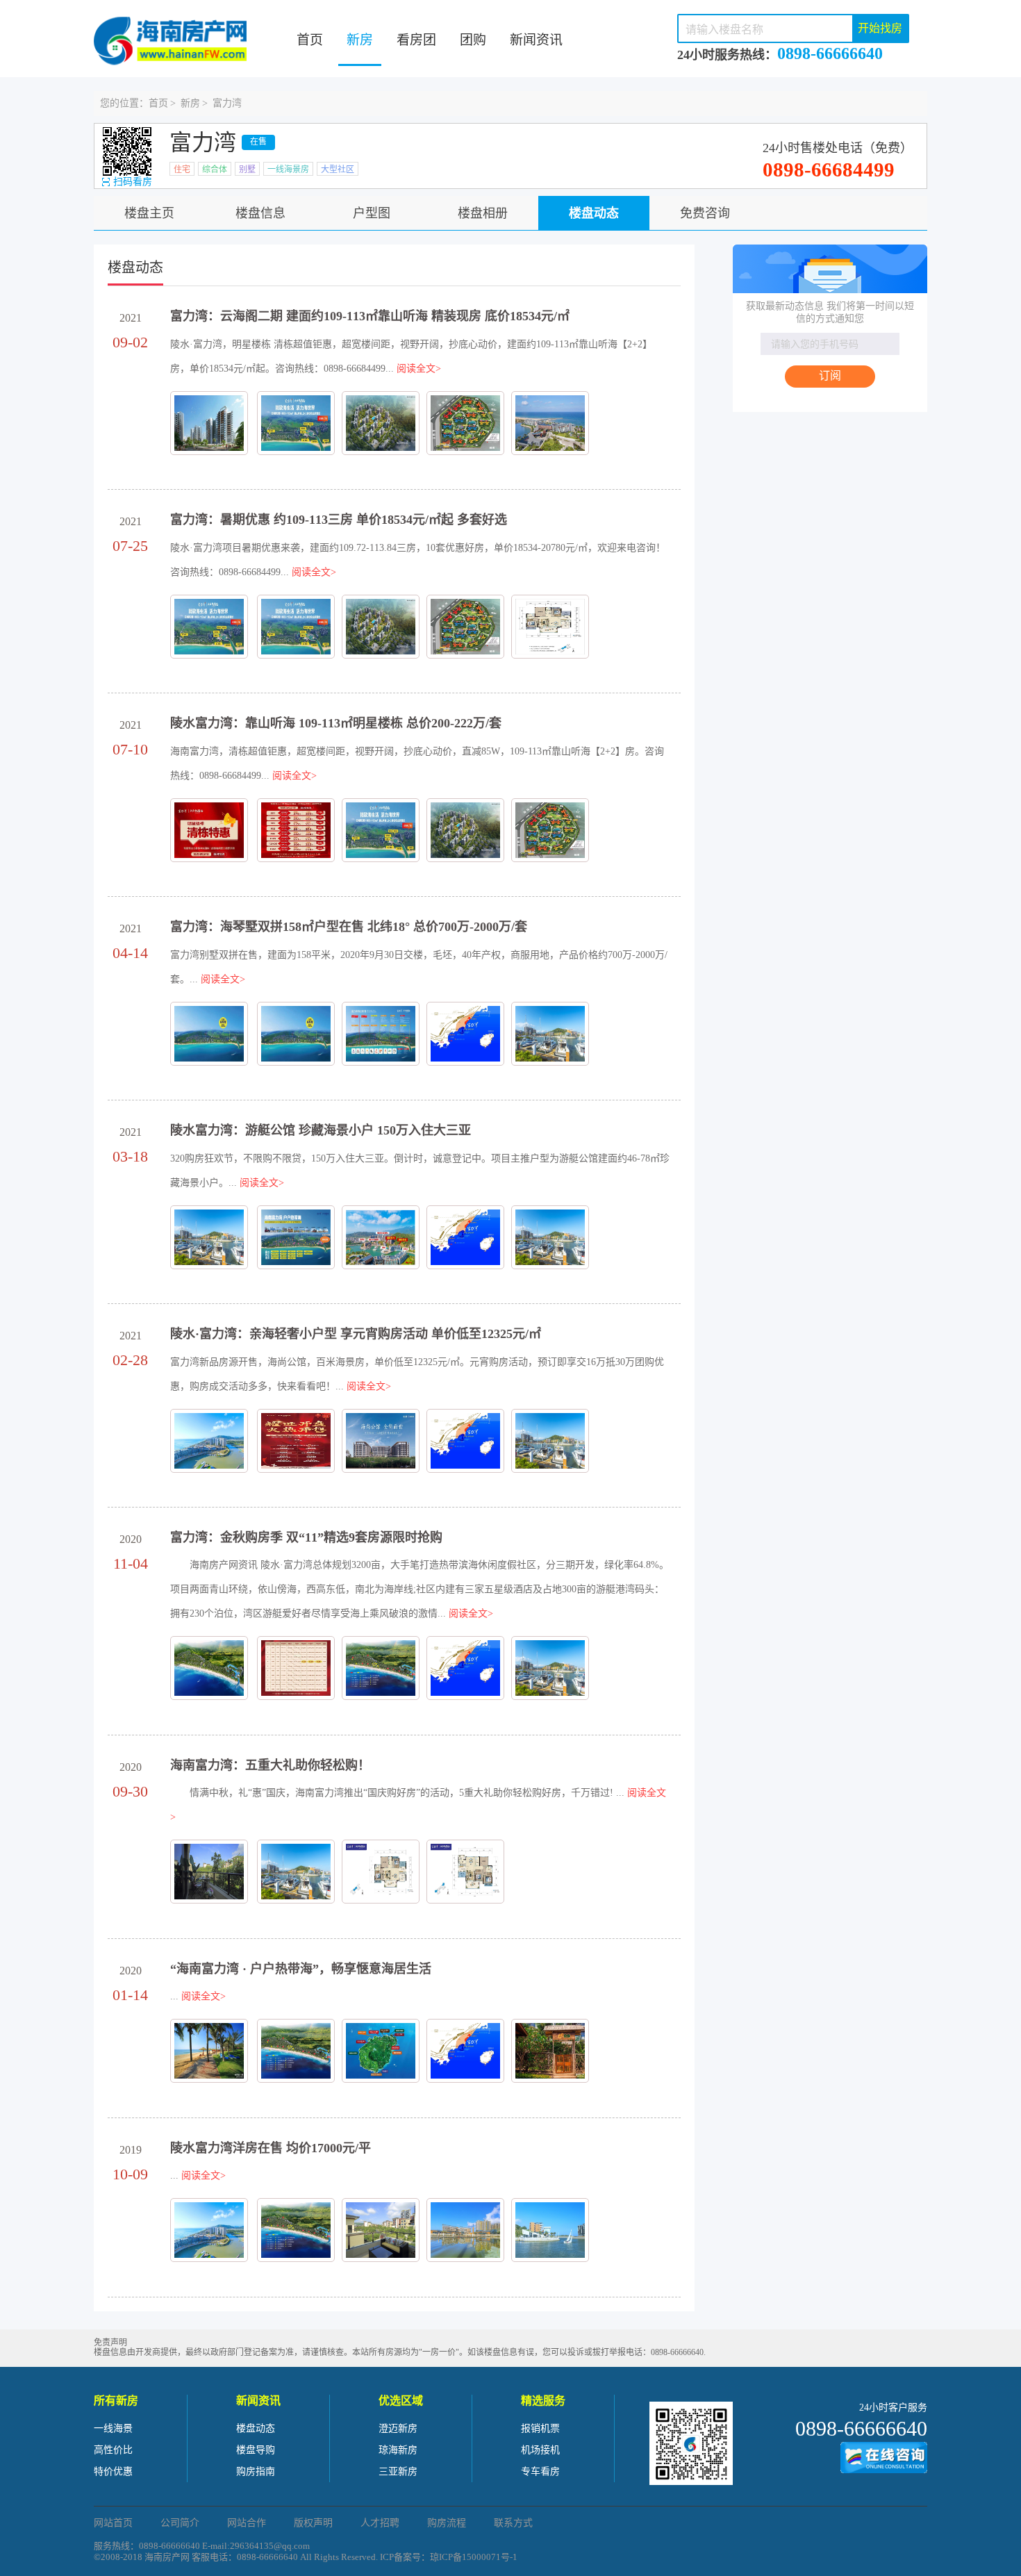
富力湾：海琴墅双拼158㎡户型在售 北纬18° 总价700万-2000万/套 (349, 927)
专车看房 (540, 2471)
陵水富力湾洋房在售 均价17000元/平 (271, 2148)
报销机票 (540, 2428)
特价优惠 (113, 2471)
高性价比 (113, 2450)
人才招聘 (380, 2523)
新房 (360, 40)
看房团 (416, 40)
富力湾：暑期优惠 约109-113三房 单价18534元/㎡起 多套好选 (339, 520)
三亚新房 (398, 2471)
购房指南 (256, 2471)
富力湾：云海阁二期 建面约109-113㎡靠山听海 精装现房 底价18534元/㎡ (370, 316)
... (198, 1996)
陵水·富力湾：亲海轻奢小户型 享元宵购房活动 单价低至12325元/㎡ (356, 1334)
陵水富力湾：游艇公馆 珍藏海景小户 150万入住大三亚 (321, 1130)
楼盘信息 (260, 213)
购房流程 (447, 2523)
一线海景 (113, 2428)
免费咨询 (705, 213)
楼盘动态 (594, 213)
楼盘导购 (256, 2450)
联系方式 (513, 2523)
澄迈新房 (398, 2428)
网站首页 (113, 2523)
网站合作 (247, 2523)
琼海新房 (398, 2450)
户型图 (372, 213)
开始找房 (880, 28)
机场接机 (540, 2450)
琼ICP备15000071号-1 (474, 2557)
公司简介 (180, 2523)
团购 (473, 40)
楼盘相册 (483, 213)
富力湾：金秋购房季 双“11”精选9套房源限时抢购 (306, 1537)
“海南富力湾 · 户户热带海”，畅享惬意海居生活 (301, 1969)
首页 (310, 40)
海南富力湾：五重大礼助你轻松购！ (270, 1765)
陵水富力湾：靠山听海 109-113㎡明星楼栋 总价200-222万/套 (336, 723)
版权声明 (313, 2523)
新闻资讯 (536, 40)
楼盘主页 (149, 213)
